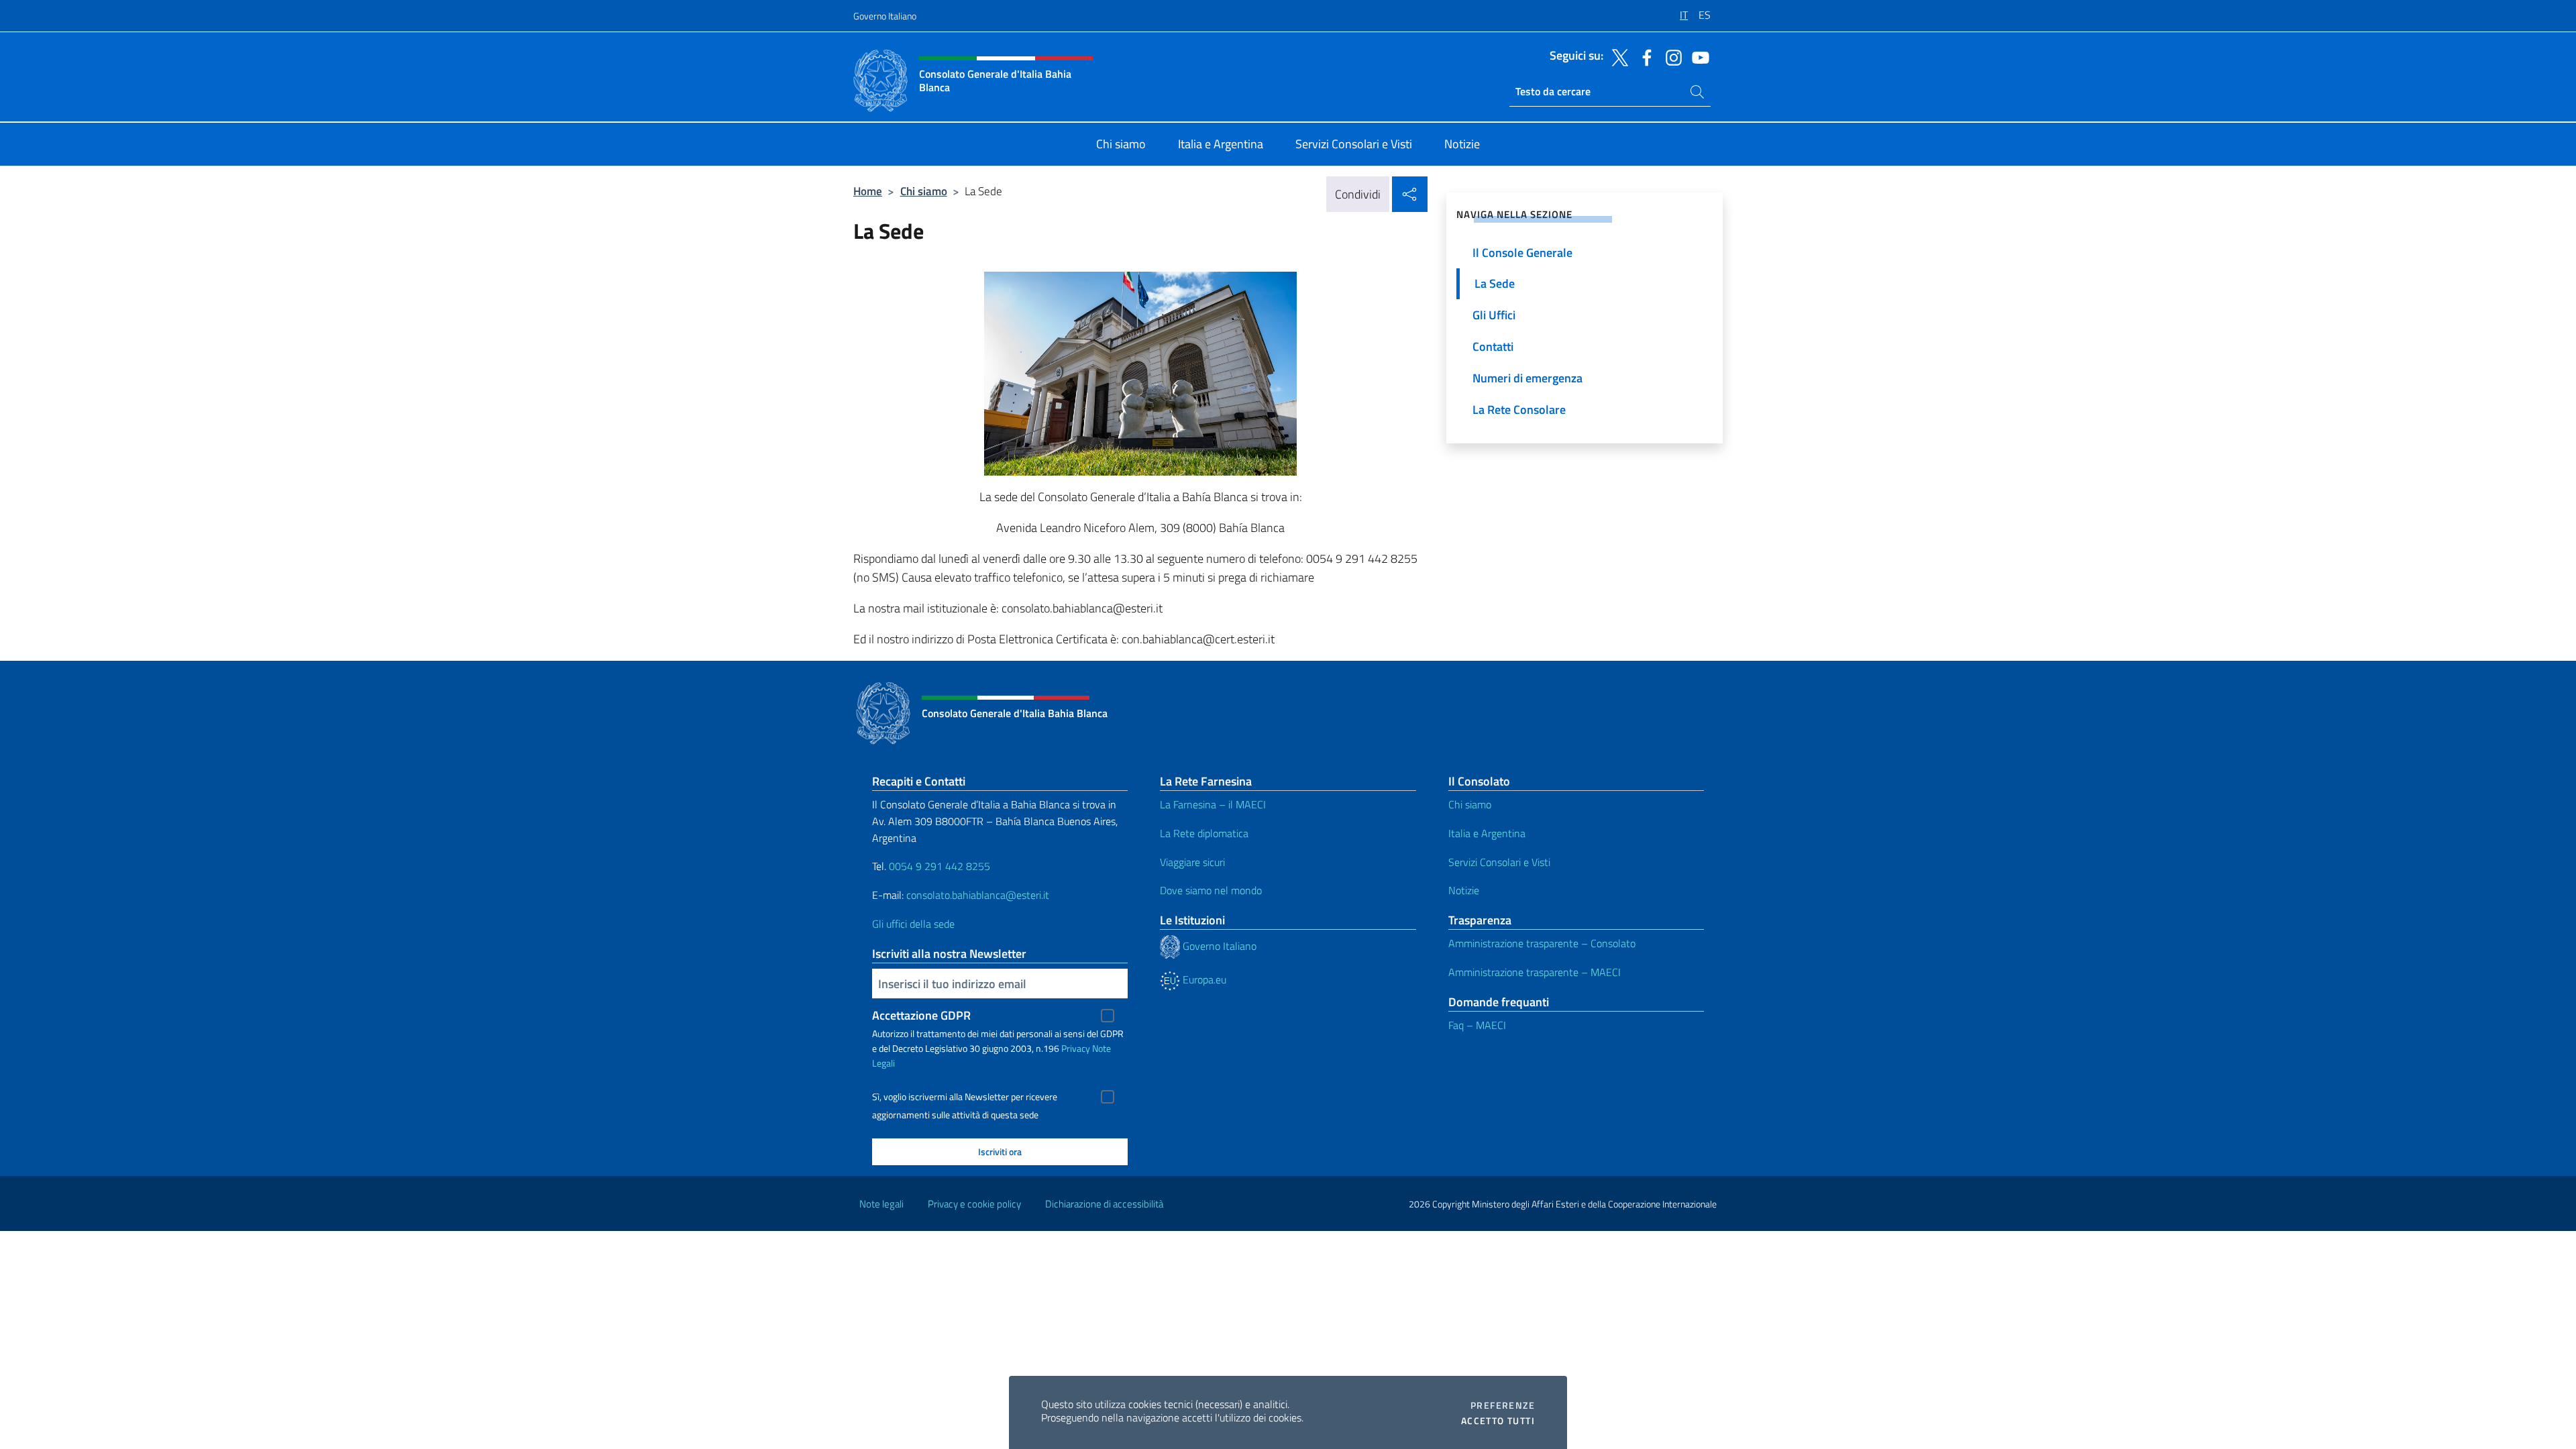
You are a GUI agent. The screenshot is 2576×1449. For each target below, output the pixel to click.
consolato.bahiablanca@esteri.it (978, 895)
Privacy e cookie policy (974, 1204)
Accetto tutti (1498, 1421)
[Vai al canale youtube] (1697, 56)
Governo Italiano (885, 16)
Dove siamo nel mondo (1211, 890)
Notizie (1464, 890)
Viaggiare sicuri (1192, 862)
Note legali (881, 1204)
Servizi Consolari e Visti (1499, 862)
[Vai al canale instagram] (1670, 56)
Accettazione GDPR (921, 1015)
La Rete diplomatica (1204, 833)
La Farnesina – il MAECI (1213, 804)
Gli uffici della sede (913, 924)
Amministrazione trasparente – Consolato (1542, 943)
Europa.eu (1203, 979)
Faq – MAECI (1477, 1025)
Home (868, 191)
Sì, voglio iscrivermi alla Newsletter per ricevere (965, 1097)
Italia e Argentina (1487, 833)
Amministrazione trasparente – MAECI (1535, 972)
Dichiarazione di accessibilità (1104, 1204)
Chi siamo (924, 191)
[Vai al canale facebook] (1644, 56)
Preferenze (1503, 1405)
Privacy (1076, 1048)
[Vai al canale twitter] (1617, 56)
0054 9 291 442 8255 (940, 866)
